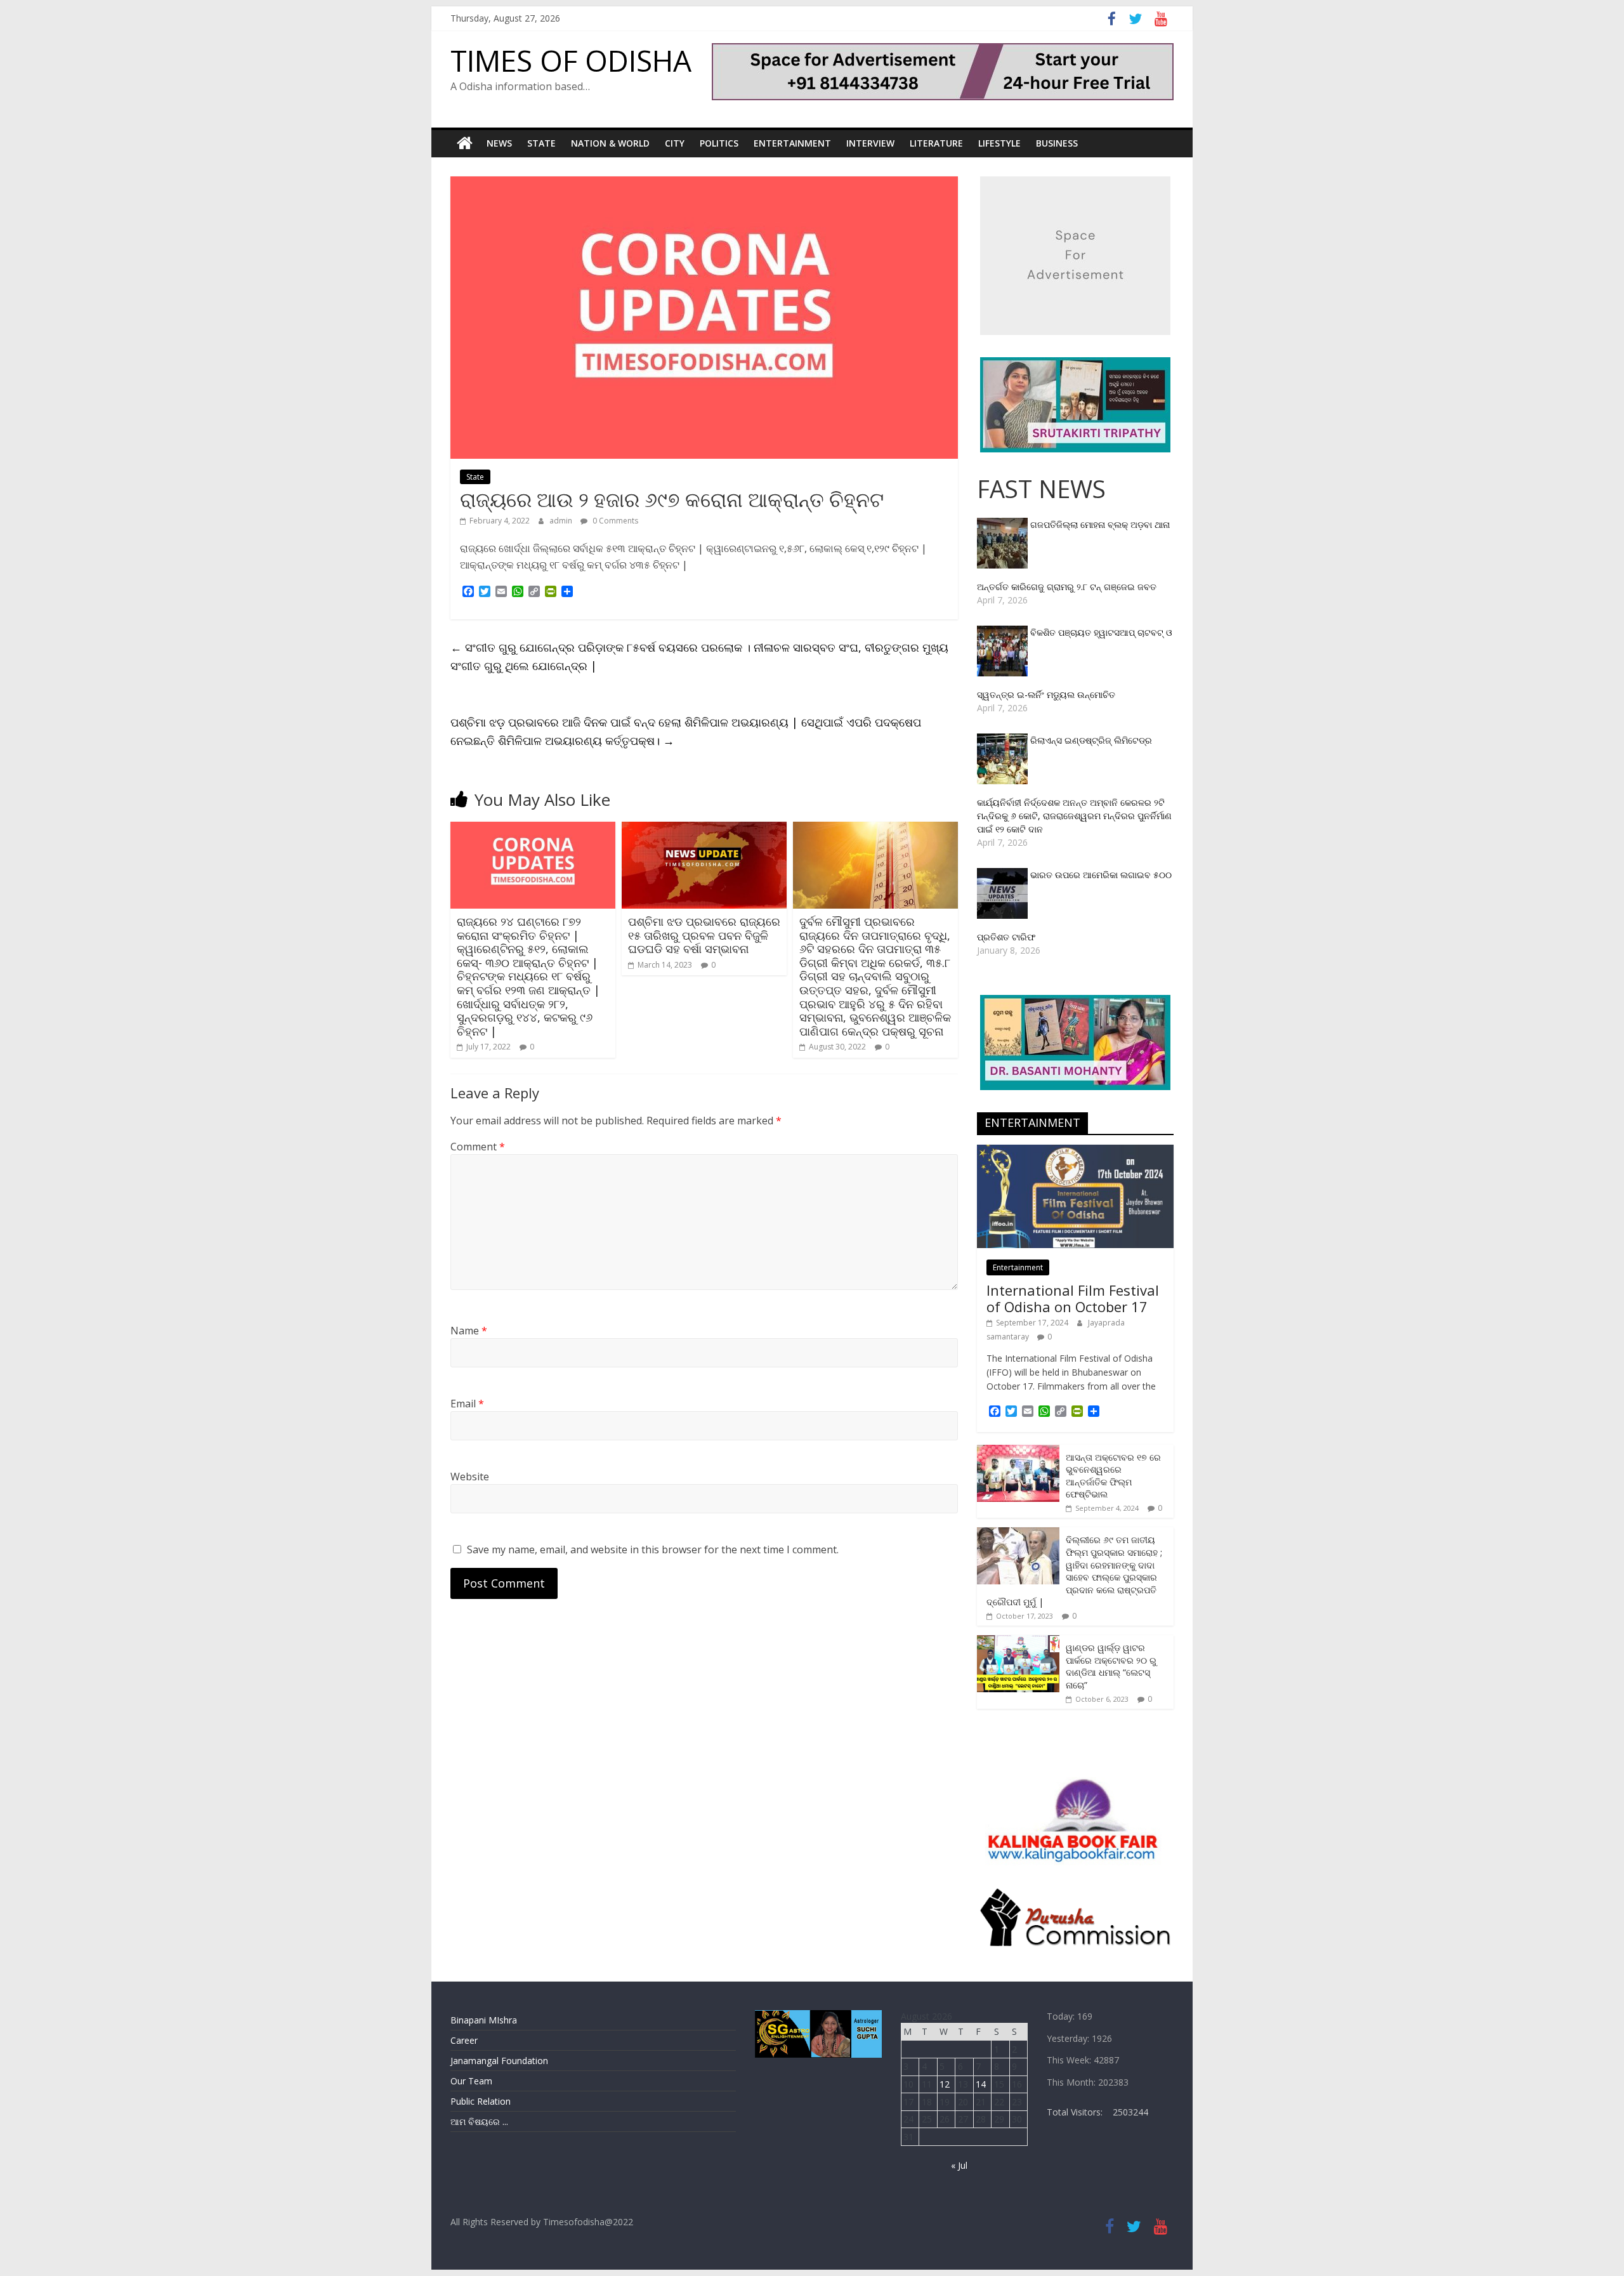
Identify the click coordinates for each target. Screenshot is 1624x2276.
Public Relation (481, 2101)
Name (469, 1331)
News (499, 143)
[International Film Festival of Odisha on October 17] (1075, 1151)
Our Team (471, 2081)
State (541, 143)
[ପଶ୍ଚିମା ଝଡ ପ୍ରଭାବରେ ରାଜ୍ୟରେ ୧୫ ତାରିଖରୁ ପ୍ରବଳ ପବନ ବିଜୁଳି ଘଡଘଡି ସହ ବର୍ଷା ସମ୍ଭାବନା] (704, 829)
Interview (870, 143)
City (675, 143)
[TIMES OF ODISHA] (465, 143)
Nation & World (610, 143)
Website (470, 1477)
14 (981, 2084)
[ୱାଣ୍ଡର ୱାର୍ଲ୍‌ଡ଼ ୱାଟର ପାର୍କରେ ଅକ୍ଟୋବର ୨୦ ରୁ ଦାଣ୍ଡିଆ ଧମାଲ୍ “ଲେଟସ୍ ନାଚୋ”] (1018, 1642)
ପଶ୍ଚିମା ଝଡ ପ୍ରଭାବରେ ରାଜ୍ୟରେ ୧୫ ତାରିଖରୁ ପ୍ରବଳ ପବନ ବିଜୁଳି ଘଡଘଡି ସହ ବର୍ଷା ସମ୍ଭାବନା (704, 935)
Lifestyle (999, 143)
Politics (719, 143)
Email (467, 1404)
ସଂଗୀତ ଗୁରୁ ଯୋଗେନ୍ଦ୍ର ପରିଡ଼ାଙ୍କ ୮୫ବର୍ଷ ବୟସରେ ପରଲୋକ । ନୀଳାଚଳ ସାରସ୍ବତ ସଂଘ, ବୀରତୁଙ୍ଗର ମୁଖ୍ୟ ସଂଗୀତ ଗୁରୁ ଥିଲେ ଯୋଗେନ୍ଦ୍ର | (699, 656)
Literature (936, 143)
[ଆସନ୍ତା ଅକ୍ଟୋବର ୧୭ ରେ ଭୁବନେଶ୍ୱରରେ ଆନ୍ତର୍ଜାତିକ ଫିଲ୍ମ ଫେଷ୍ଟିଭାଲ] (1018, 1451)
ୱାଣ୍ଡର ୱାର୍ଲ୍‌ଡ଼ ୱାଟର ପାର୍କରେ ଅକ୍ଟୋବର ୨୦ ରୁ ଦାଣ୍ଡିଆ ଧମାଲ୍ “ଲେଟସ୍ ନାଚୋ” (1111, 1666)
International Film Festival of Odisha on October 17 (1073, 1298)
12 (945, 2084)
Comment (478, 1147)
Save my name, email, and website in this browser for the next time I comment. (653, 1549)
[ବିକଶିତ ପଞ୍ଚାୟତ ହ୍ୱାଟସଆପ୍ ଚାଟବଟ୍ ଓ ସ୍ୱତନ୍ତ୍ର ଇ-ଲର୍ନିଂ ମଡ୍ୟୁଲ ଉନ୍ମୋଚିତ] (1004, 632)
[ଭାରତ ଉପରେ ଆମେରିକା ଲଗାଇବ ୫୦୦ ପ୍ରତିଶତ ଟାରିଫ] (1004, 875)
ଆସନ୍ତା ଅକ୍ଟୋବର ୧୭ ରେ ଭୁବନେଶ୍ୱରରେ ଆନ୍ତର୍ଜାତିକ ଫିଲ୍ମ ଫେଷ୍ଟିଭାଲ (1113, 1476)
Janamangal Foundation (499, 2061)
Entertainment (792, 143)
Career (464, 2040)
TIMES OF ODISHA (571, 60)
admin (562, 521)
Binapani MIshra (484, 2020)
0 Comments (614, 521)
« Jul (959, 2165)
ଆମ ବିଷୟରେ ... (479, 2121)
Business (1057, 143)
